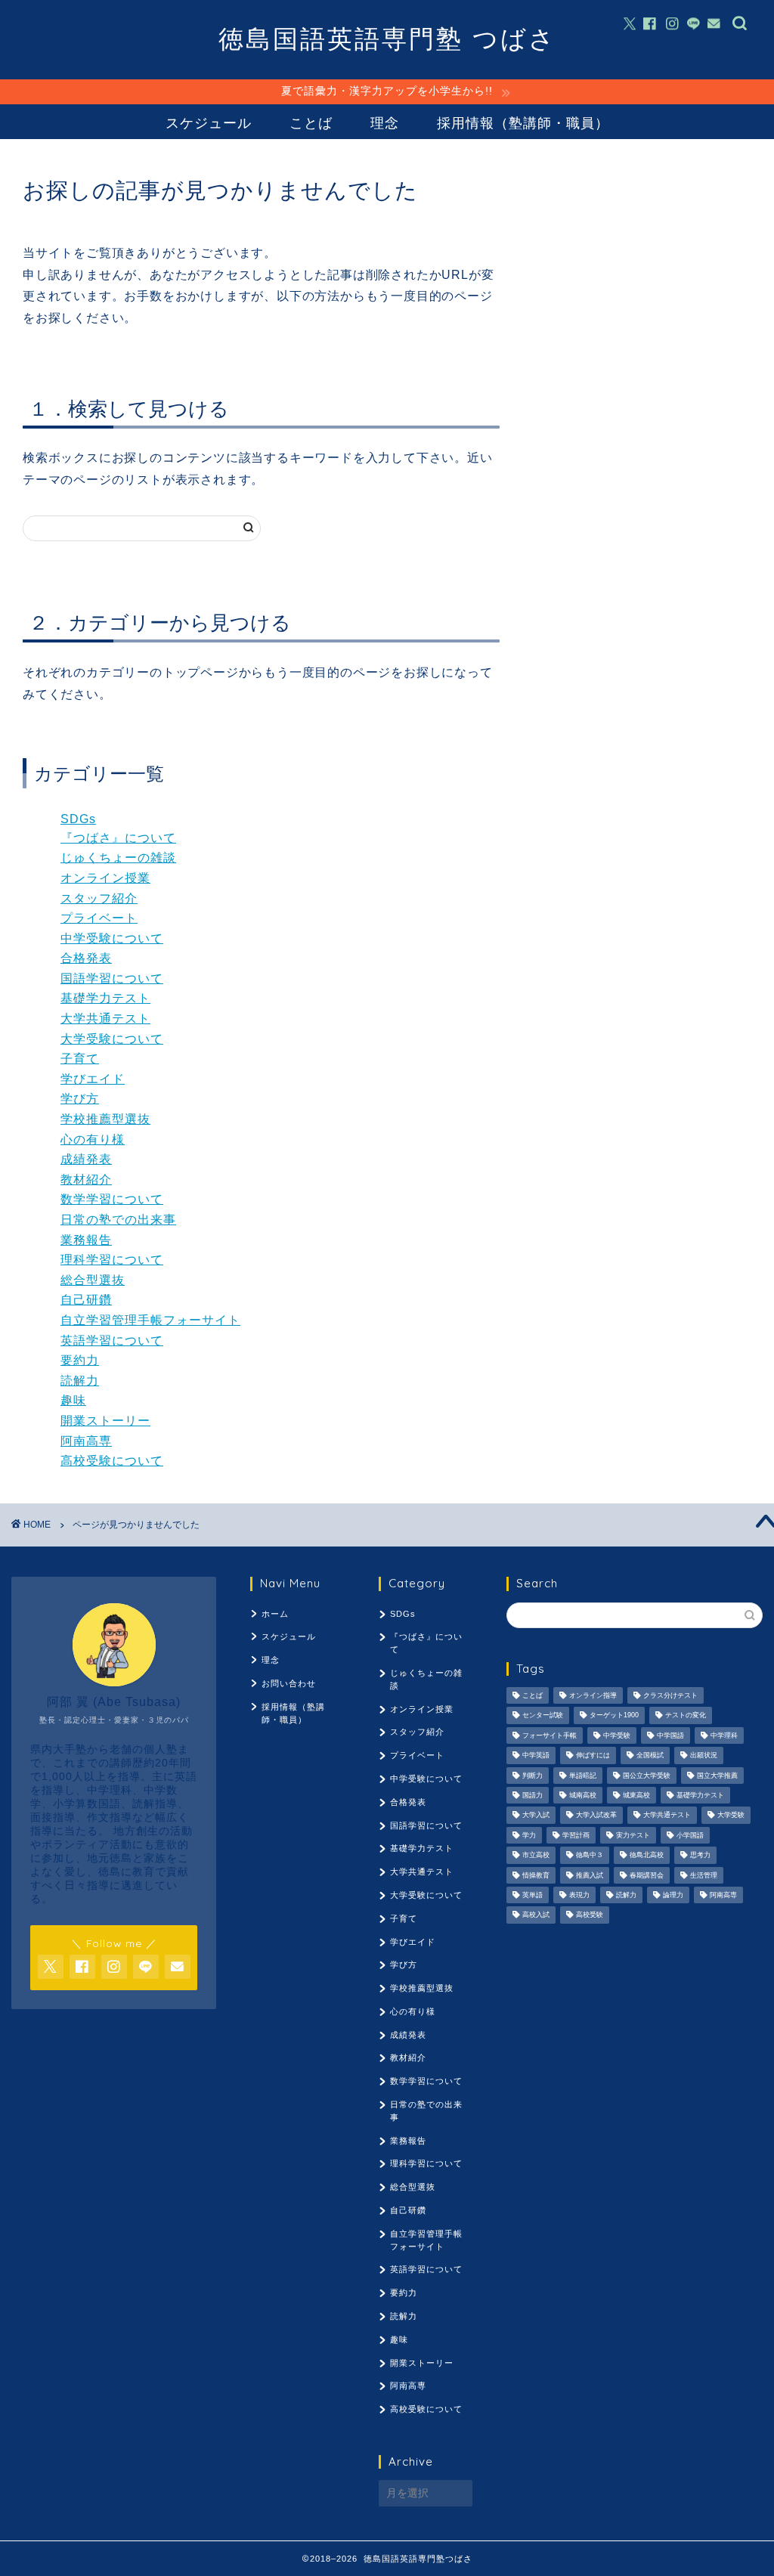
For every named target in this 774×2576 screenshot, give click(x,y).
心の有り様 (93, 1139)
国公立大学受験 (647, 1776)
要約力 (80, 1360)
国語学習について (112, 978)
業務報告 (86, 1240)
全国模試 (650, 1756)
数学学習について (112, 1199)
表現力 (579, 1895)
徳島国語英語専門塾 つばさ (387, 38)
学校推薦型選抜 (105, 1119)
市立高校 (536, 1856)
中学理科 (724, 1735)
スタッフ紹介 (99, 898)
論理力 (673, 1895)
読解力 (80, 1381)
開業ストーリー (105, 1421)
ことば (311, 123)
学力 (529, 1835)
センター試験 (543, 1716)
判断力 (533, 1776)
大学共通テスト (105, 1019)
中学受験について (112, 938)
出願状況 (704, 1756)
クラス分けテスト (670, 1695)
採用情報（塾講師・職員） (523, 123)
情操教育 (536, 1875)
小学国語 (690, 1835)
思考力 (700, 1856)
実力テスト (633, 1835)
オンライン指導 (593, 1695)
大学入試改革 (596, 1816)
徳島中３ (590, 1856)
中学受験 (617, 1735)
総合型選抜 (93, 1280)
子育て (80, 1059)
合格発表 (86, 958)
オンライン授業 (105, 878)
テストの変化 (686, 1716)
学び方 (80, 1099)
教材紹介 (86, 1180)
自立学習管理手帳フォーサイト (150, 1320)
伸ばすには (593, 1756)
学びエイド (93, 1079)
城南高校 (583, 1795)
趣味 (73, 1400)
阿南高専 (86, 1441)
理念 (385, 123)
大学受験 (731, 1816)
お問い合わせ (289, 1683)
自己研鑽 (86, 1300)
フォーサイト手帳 (550, 1735)
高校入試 (536, 1915)
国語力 (533, 1795)
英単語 (533, 1895)
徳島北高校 (647, 1856)
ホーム (275, 1614)
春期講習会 (647, 1875)
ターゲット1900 (614, 1716)
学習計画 (576, 1835)
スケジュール (209, 123)
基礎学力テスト (105, 998)
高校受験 (590, 1915)
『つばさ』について (118, 838)
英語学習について (112, 1341)
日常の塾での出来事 (118, 1220)
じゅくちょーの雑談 (118, 858)
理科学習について (112, 1260)
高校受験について (112, 1461)
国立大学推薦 (717, 1776)
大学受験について (112, 1039)
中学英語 (536, 1756)
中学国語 (670, 1735)
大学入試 (536, 1816)
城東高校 (636, 1795)
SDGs (78, 819)
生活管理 (704, 1875)
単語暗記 (583, 1776)
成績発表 (86, 1159)
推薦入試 (590, 1875)
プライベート (99, 918)
